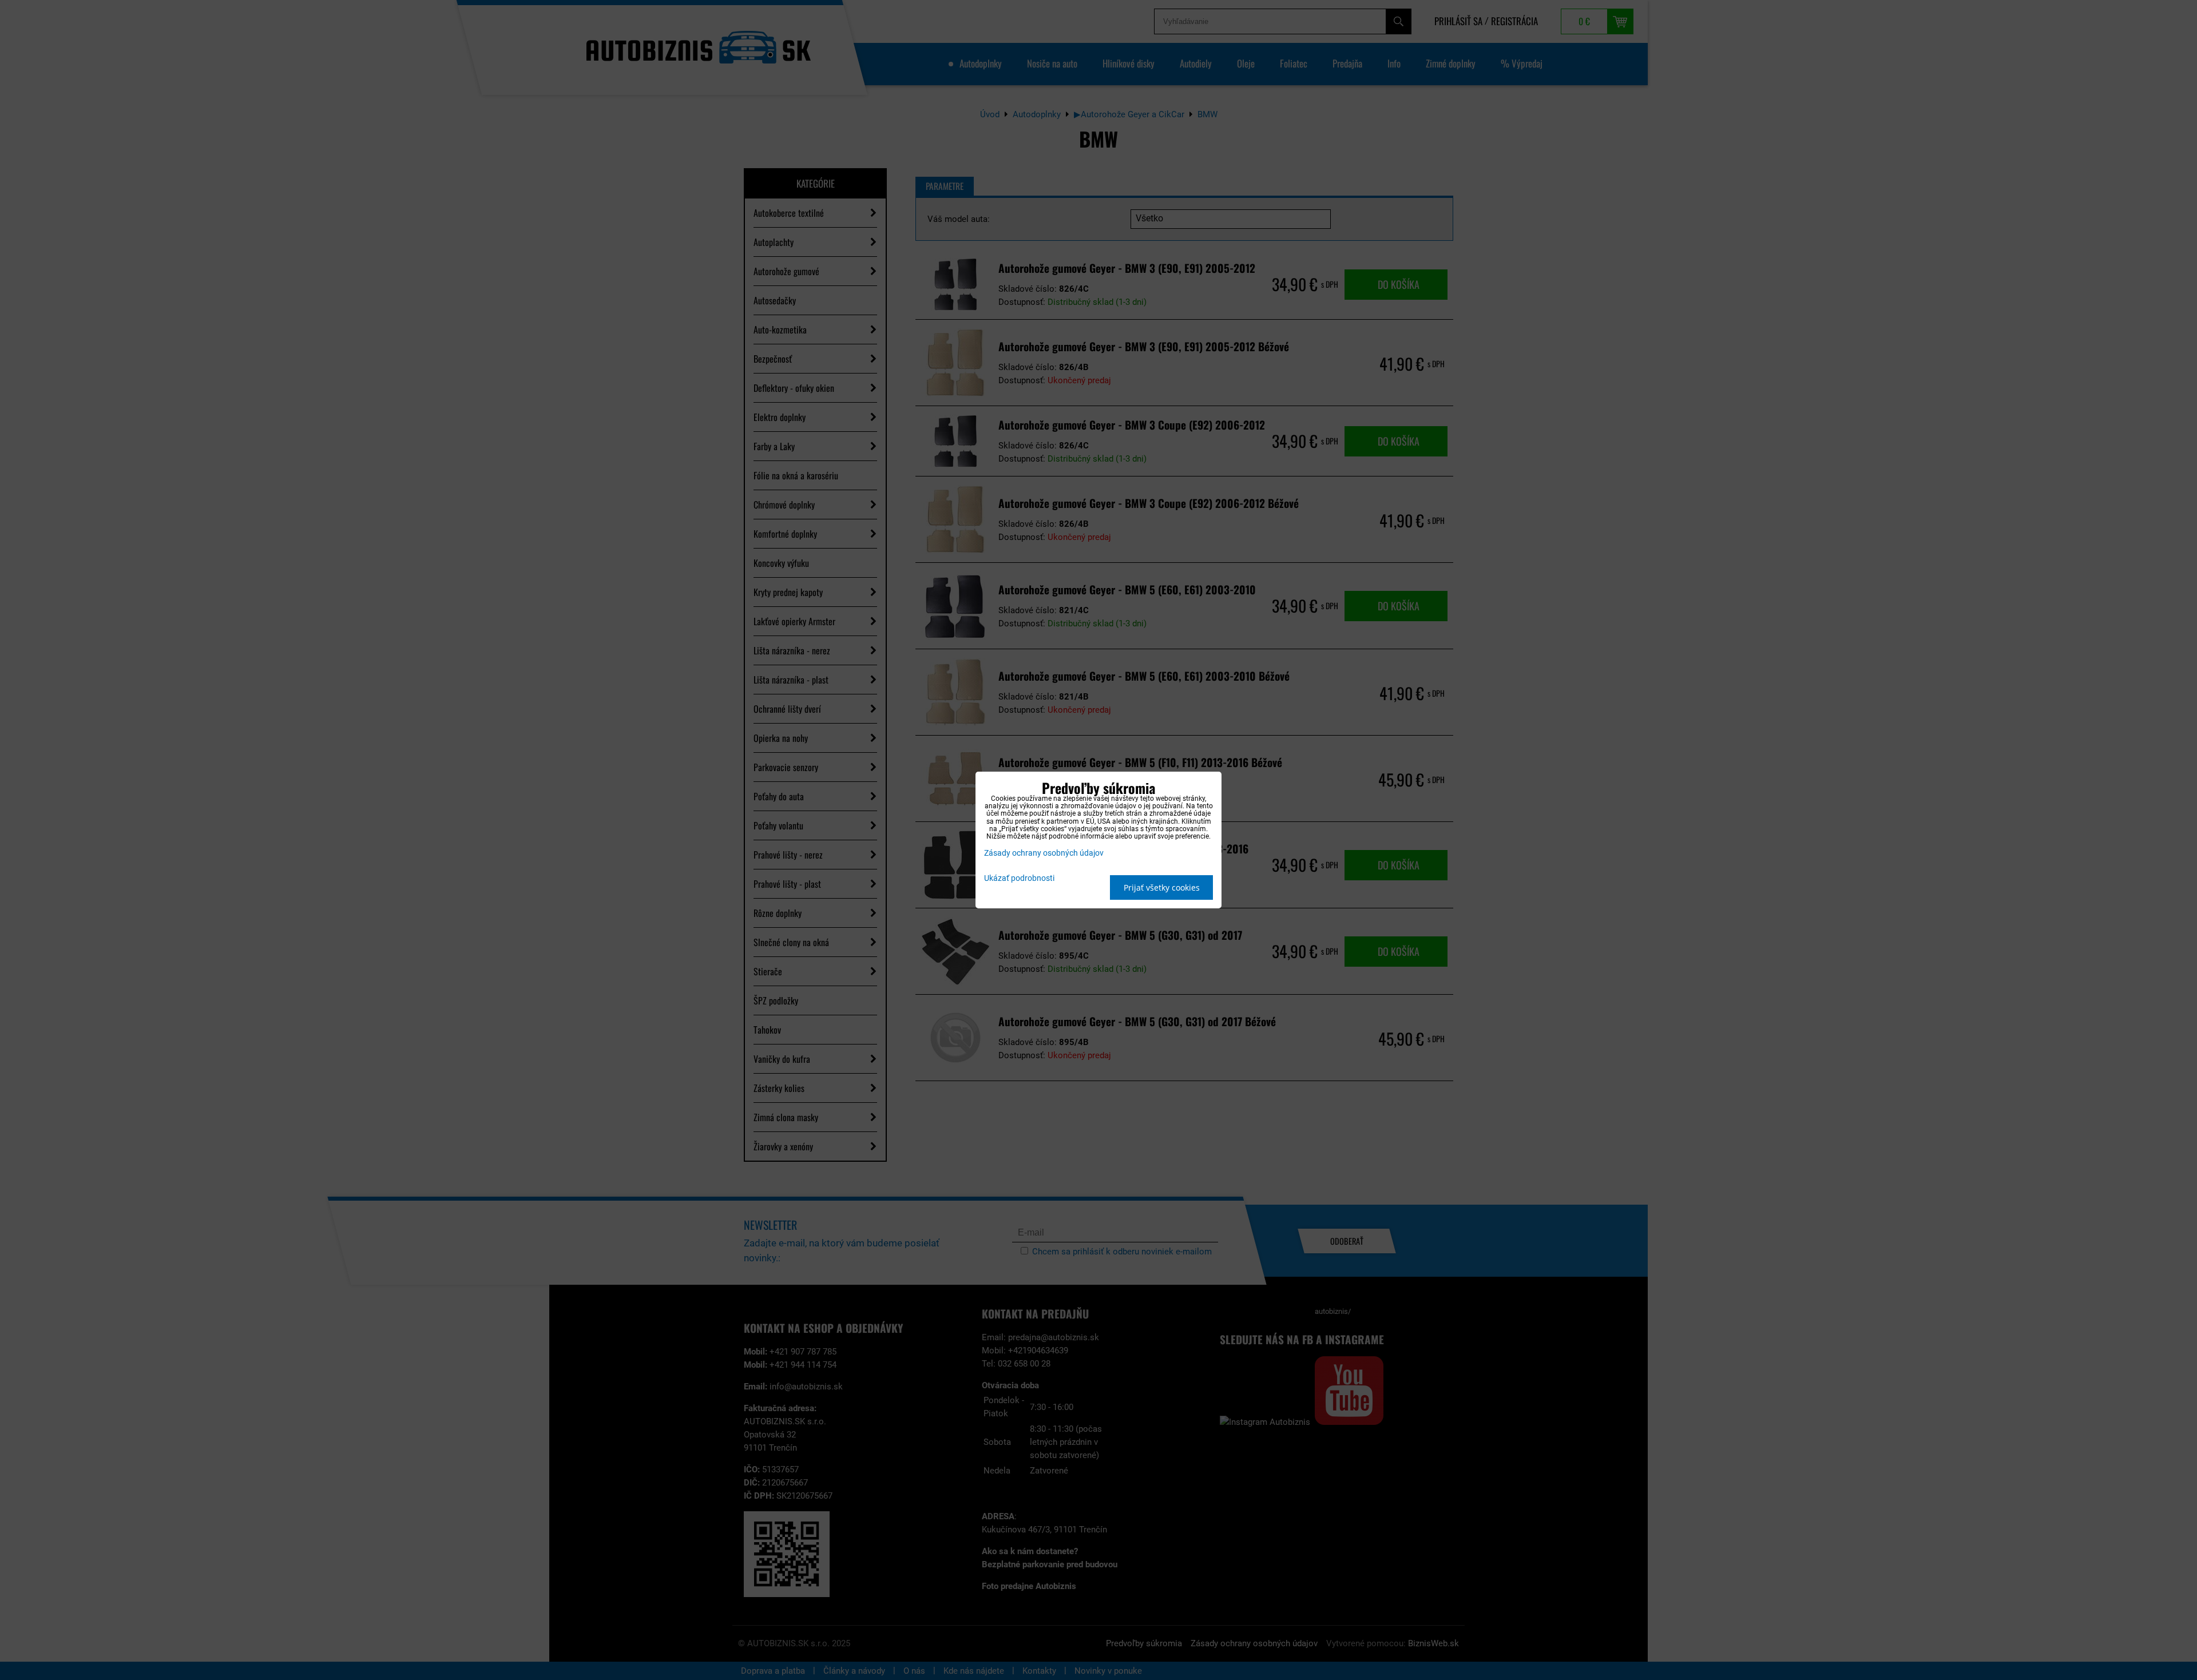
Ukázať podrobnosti (1019, 879)
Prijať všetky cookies (1162, 887)
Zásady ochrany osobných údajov (1044, 853)
